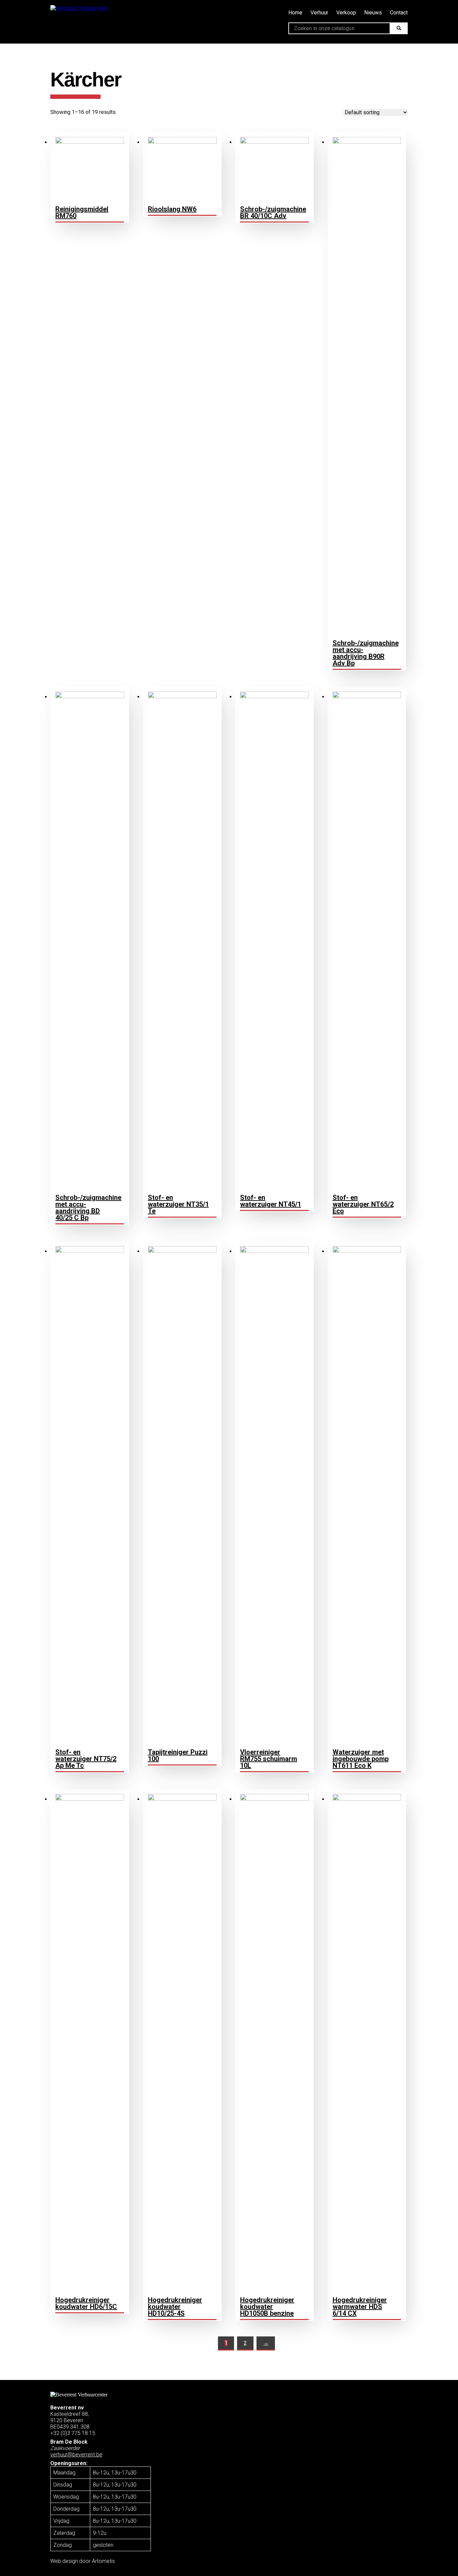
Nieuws (373, 13)
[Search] (398, 28)
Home (295, 13)
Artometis (103, 2561)
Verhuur (319, 13)
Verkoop (346, 13)
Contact (399, 13)
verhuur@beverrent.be (76, 2455)
